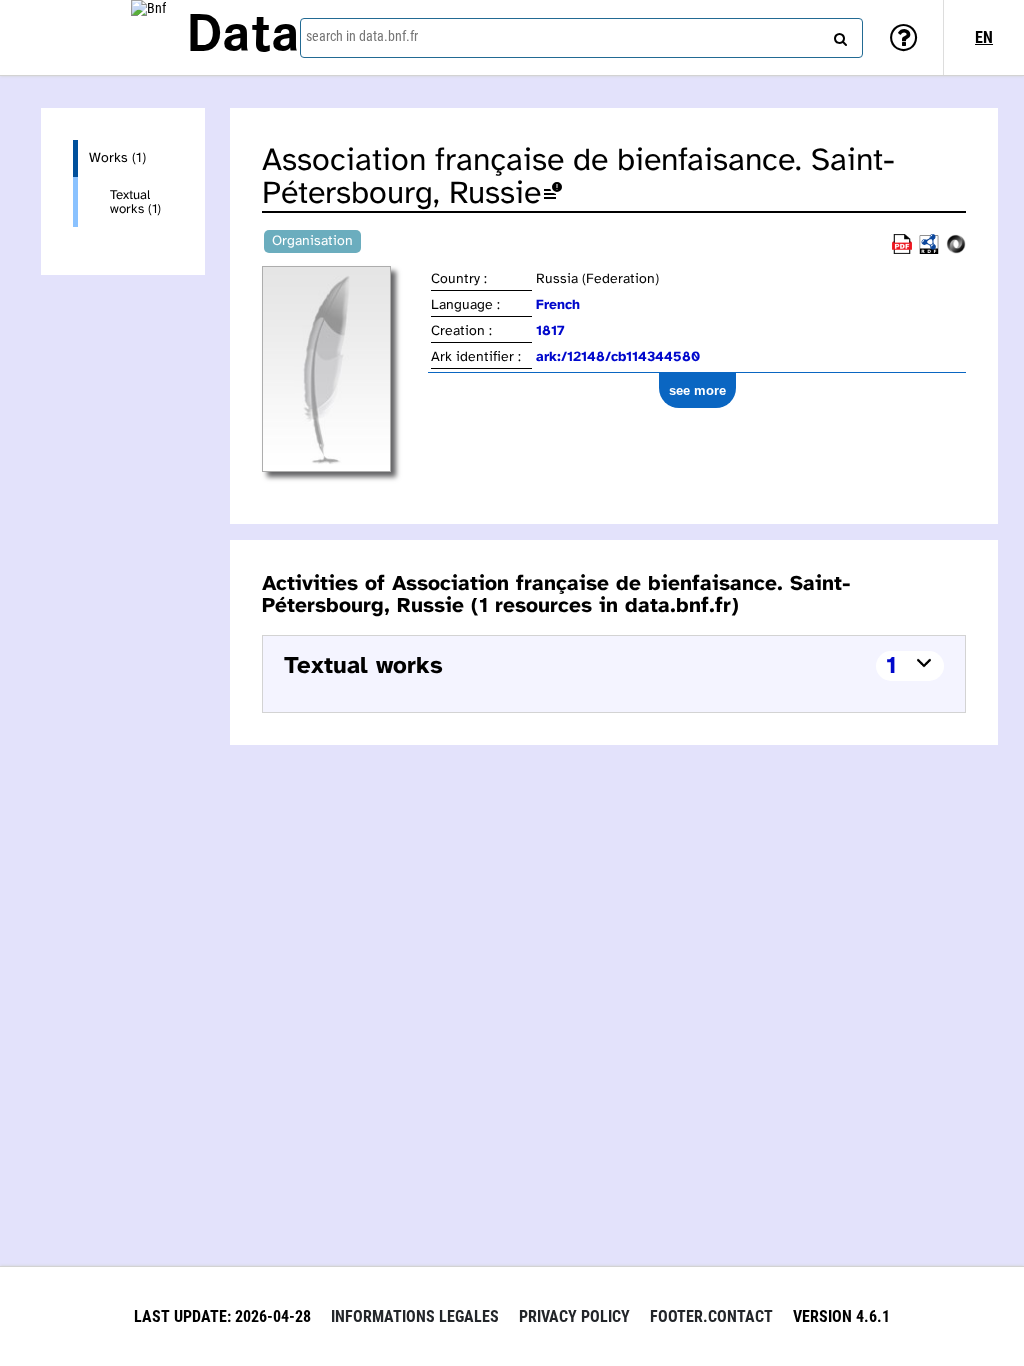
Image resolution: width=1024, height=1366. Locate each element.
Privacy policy (574, 1316)
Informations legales (415, 1316)
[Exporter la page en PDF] (902, 250)
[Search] (838, 35)
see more (697, 390)
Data (243, 37)
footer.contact (711, 1316)
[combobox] (581, 38)
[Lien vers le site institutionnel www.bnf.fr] (148, 37)
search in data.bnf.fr (362, 36)
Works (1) (117, 158)
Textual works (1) (135, 202)
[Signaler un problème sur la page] (553, 194)
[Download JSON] (956, 250)
